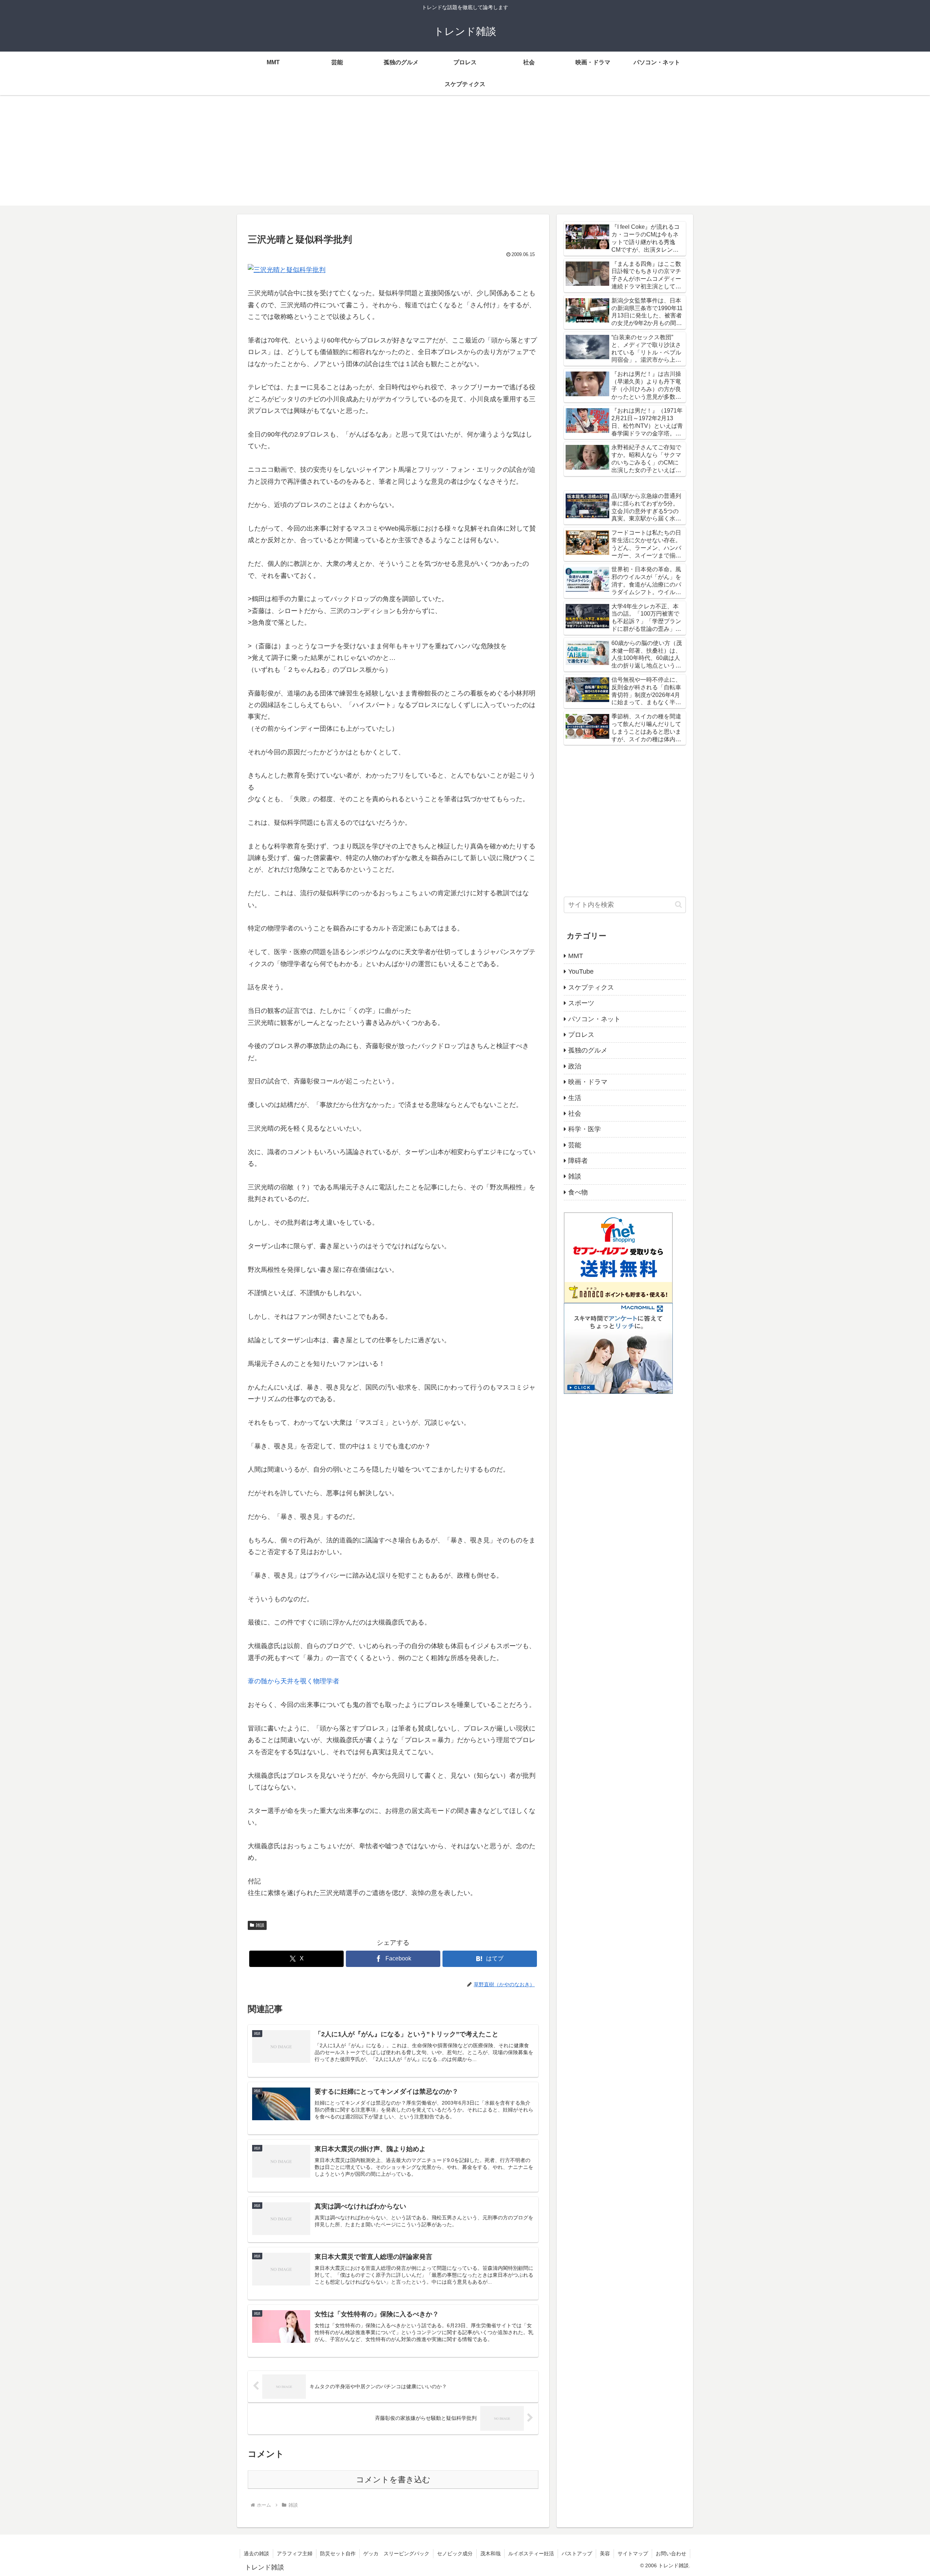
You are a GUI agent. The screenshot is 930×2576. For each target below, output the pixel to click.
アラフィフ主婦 (295, 2553)
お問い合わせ (671, 2553)
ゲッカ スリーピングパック (396, 2553)
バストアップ (577, 2553)
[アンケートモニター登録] (618, 1348)
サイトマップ (633, 2553)
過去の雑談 (256, 2553)
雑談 (260, 1925)
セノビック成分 (455, 2553)
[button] (678, 904)
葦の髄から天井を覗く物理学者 (294, 1681)
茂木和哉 (490, 2553)
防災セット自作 (338, 2553)
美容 (605, 2553)
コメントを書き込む (393, 2480)
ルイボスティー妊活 (531, 2553)
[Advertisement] (465, 155)
